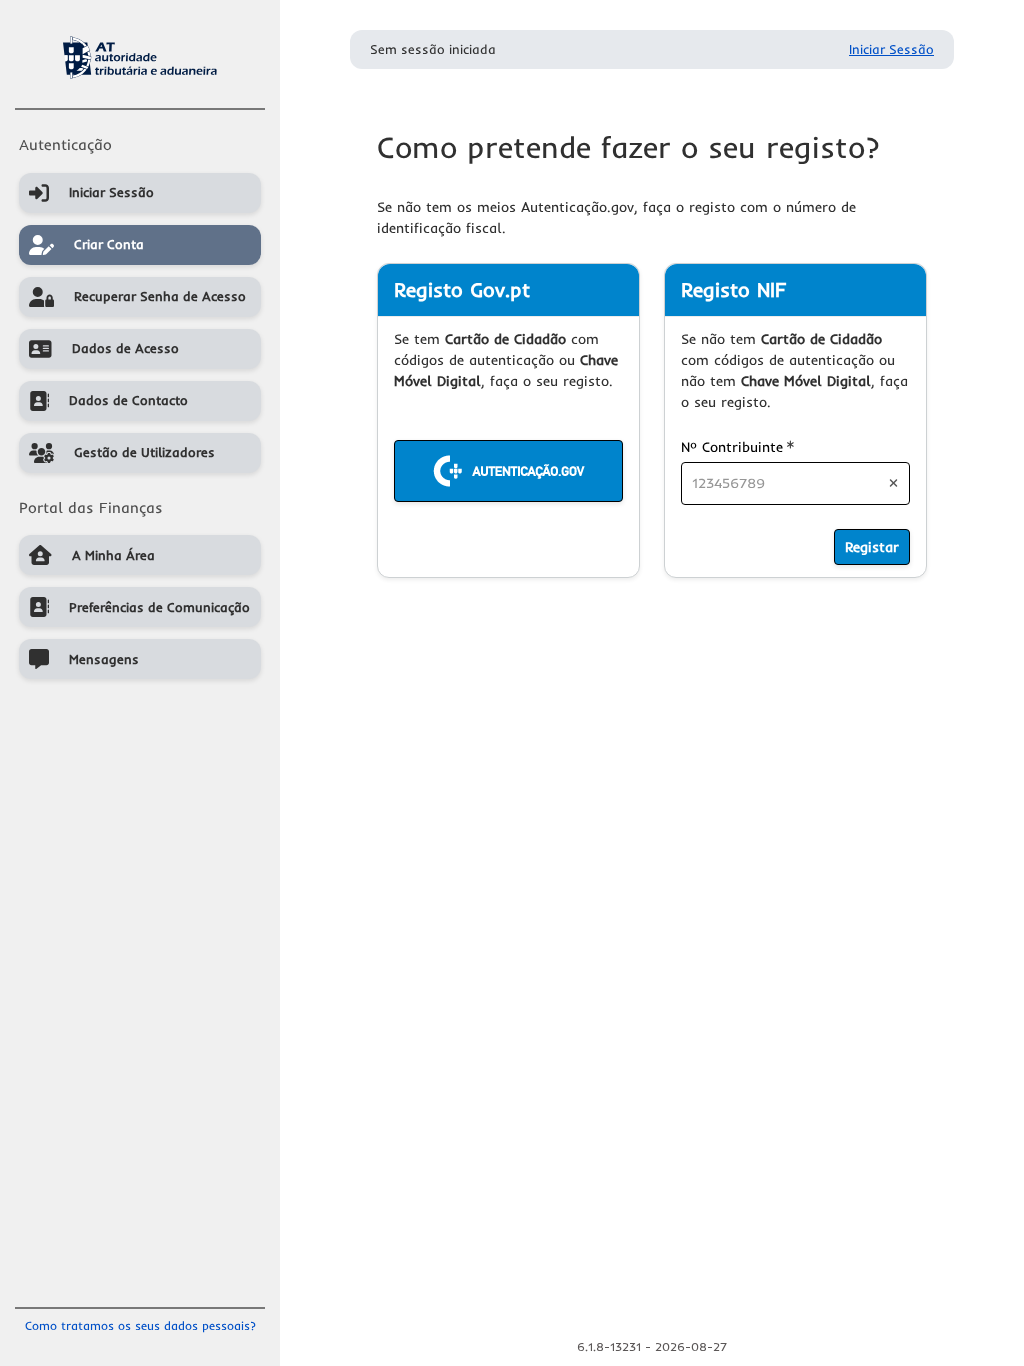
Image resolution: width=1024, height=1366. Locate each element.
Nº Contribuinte (737, 446)
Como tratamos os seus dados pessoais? (140, 1325)
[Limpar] (893, 483)
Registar (872, 547)
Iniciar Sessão (891, 49)
